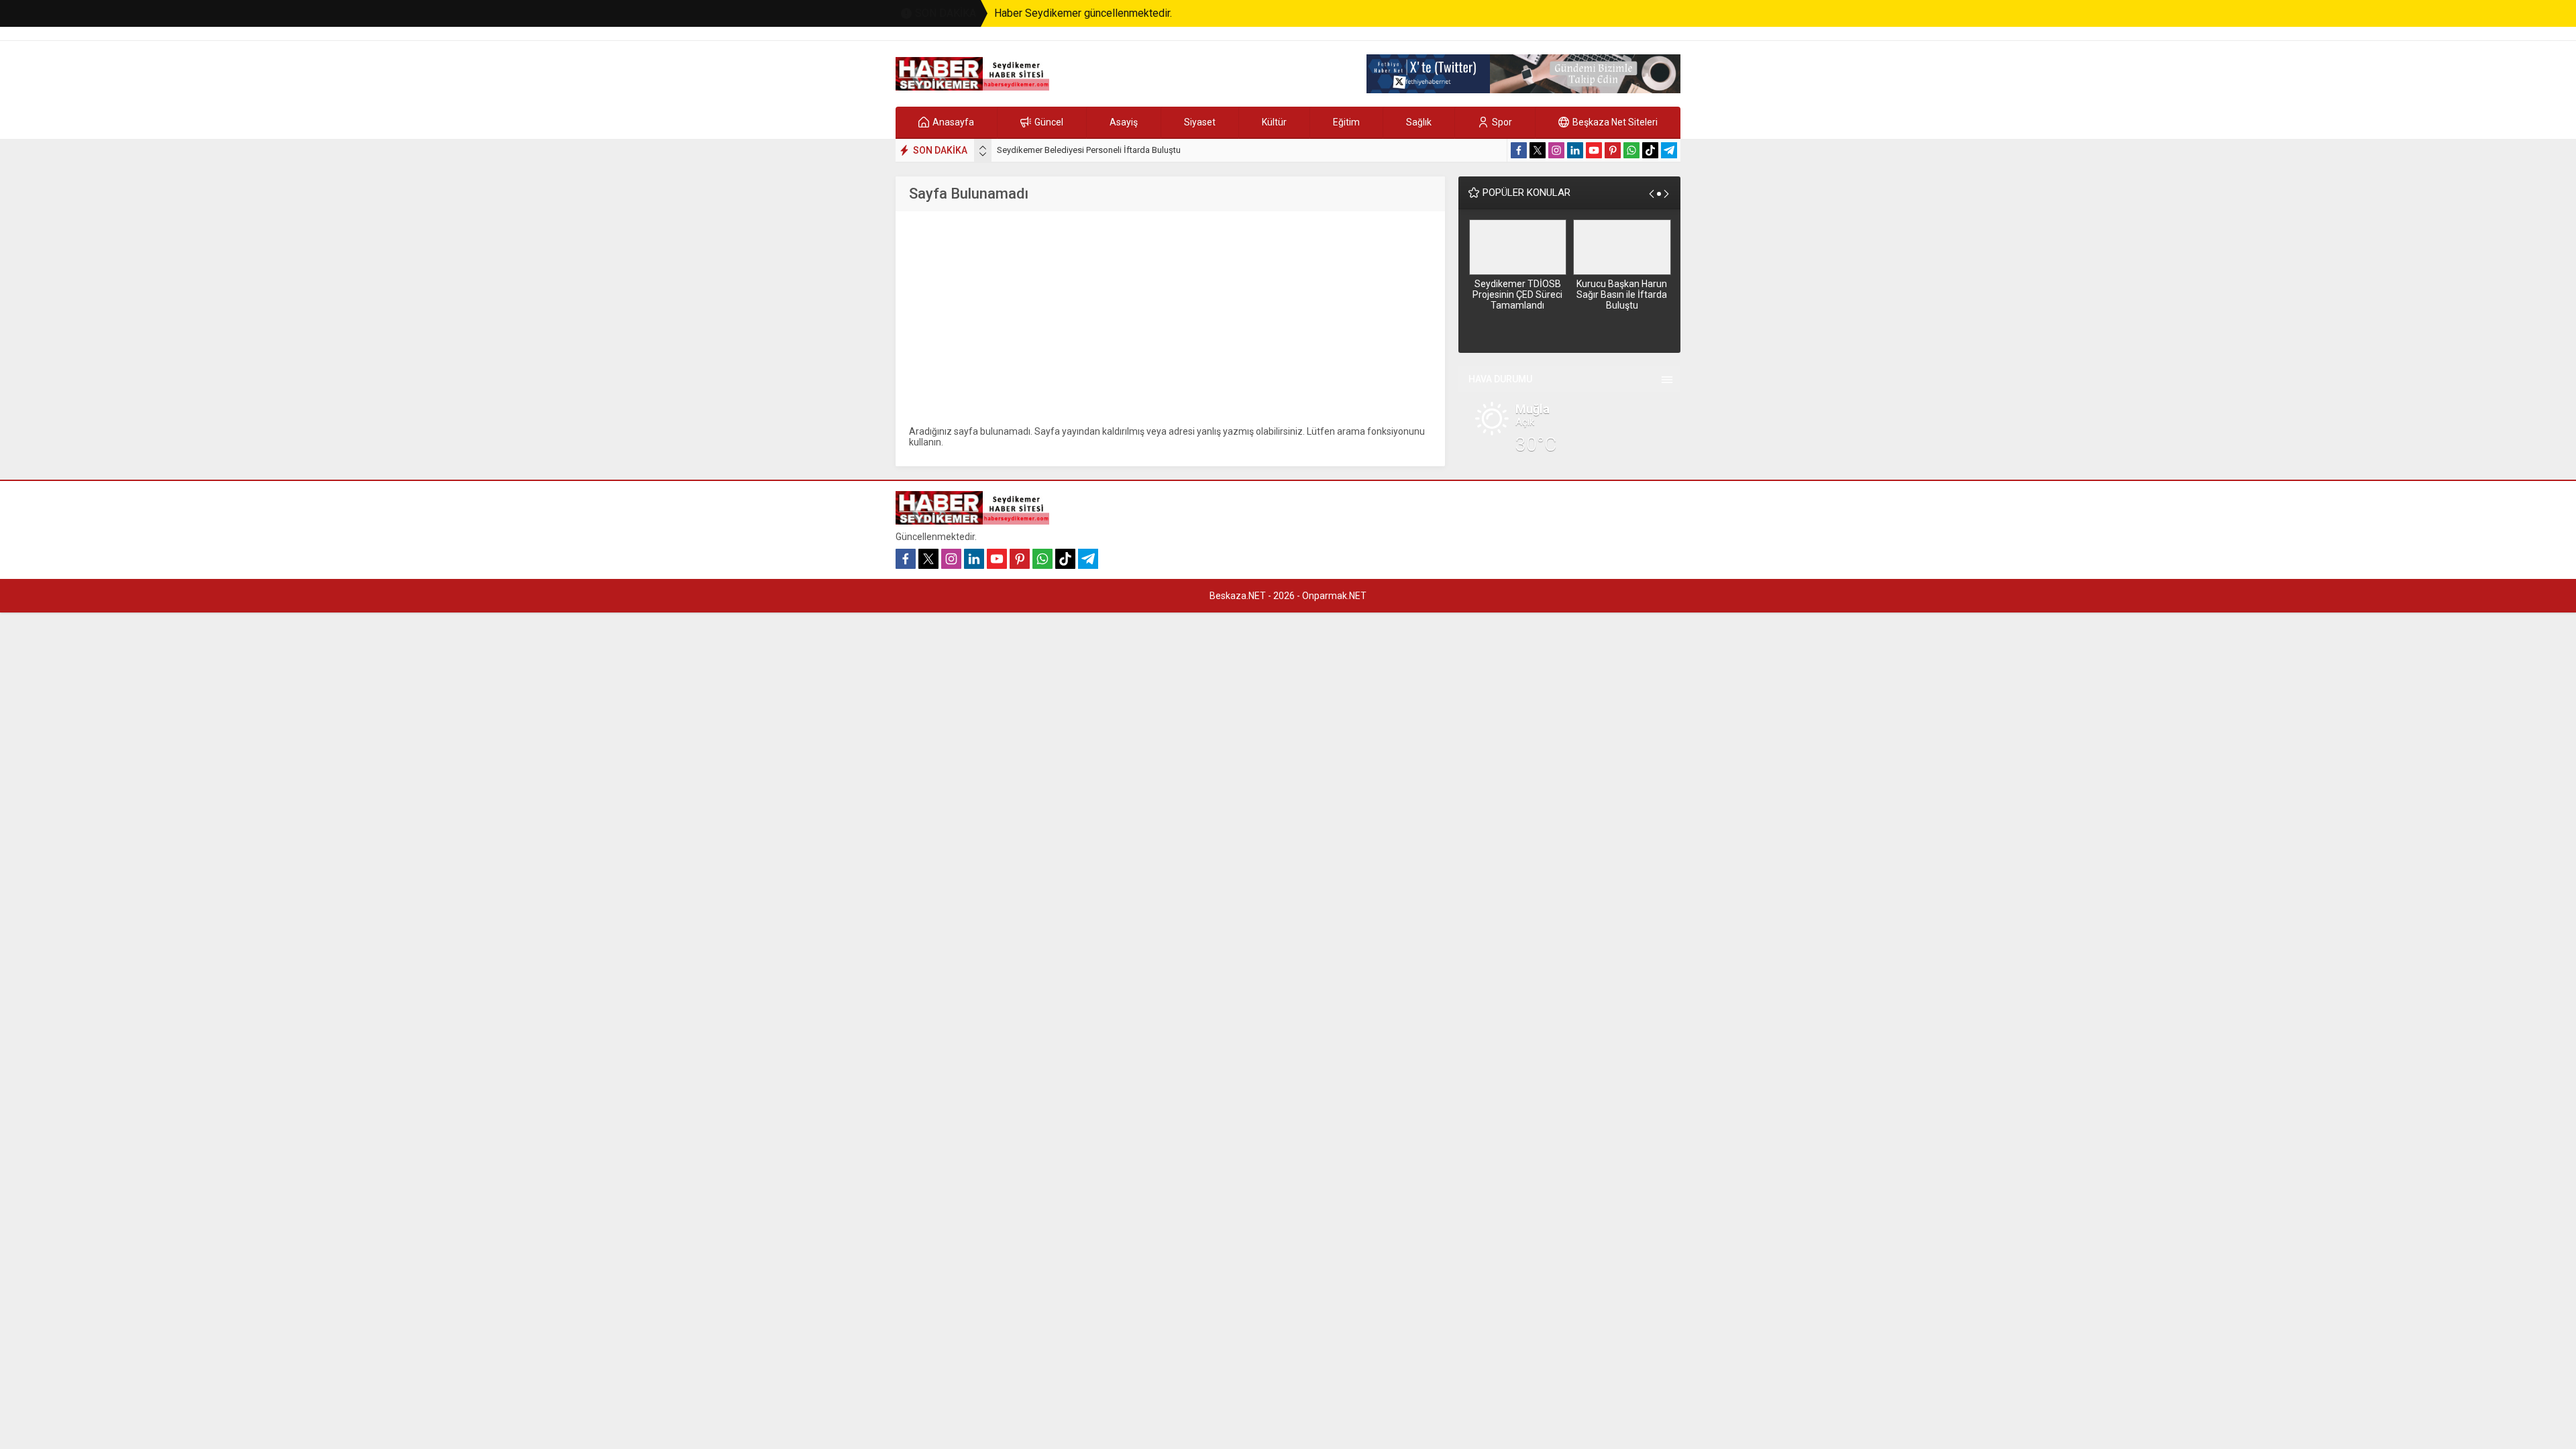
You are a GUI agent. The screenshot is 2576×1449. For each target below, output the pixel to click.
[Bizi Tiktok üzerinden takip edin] (1650, 150)
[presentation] (983, 148)
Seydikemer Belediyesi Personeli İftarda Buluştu (1089, 150)
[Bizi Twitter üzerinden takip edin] (1538, 150)
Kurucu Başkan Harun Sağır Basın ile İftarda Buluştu (1622, 294)
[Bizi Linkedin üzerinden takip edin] (1575, 150)
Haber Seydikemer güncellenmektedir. (1083, 13)
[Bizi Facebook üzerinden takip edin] (1519, 150)
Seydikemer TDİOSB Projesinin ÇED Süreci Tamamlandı (1517, 294)
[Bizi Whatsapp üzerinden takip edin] (1631, 150)
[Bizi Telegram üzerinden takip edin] (1669, 150)
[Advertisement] (1170, 319)
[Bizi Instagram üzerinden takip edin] (1556, 150)
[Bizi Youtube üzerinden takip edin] (1594, 150)
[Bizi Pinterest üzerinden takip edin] (1613, 150)
